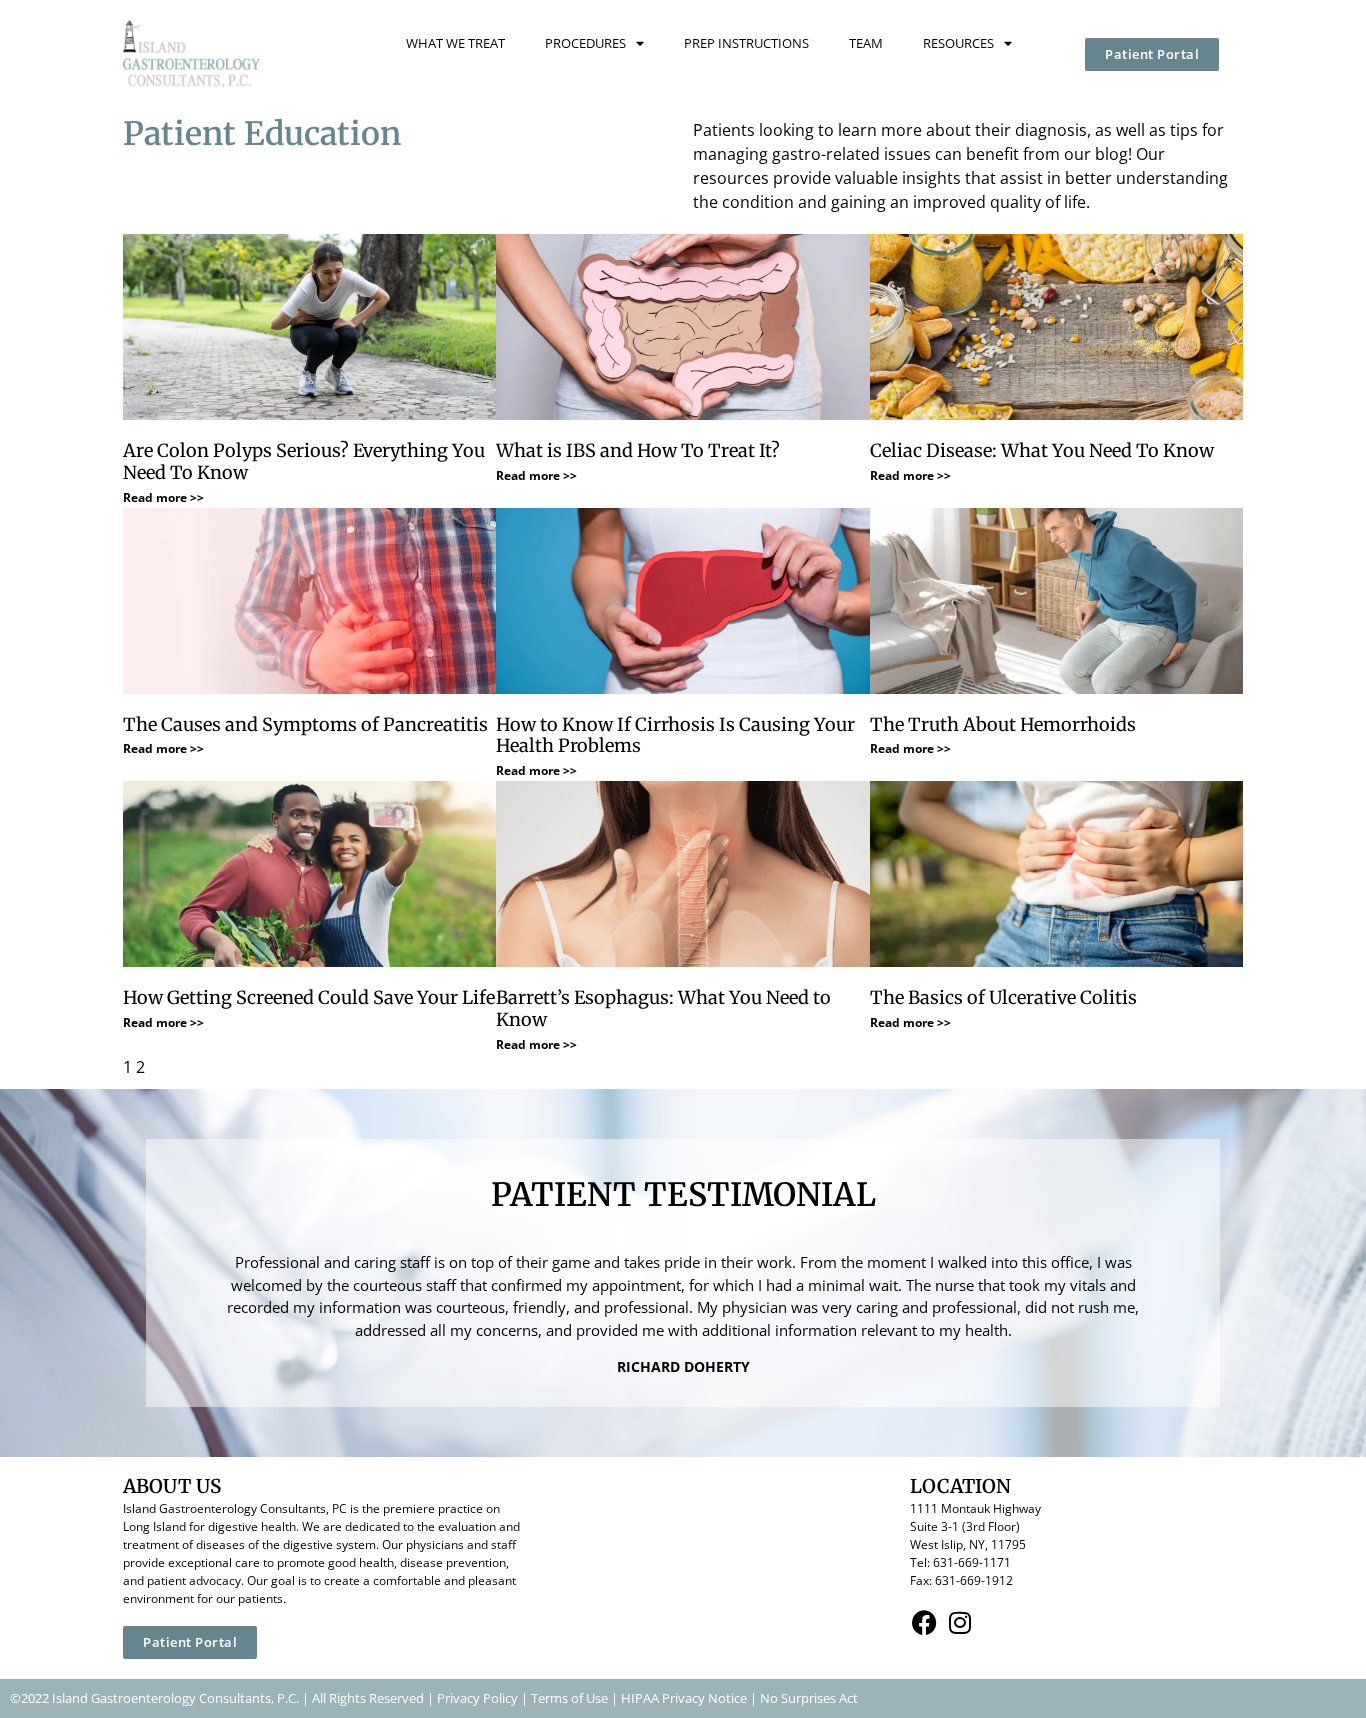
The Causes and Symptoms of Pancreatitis (305, 724)
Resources (958, 43)
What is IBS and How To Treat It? (638, 450)
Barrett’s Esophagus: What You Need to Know (663, 1008)
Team (866, 43)
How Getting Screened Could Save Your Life (309, 997)
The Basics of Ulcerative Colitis (1003, 997)
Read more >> (163, 497)
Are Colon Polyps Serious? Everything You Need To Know (304, 461)
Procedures (585, 43)
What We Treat (455, 43)
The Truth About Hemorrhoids (1003, 724)
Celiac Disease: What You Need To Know (1042, 450)
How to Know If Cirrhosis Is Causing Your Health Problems (675, 735)
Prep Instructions (746, 43)
